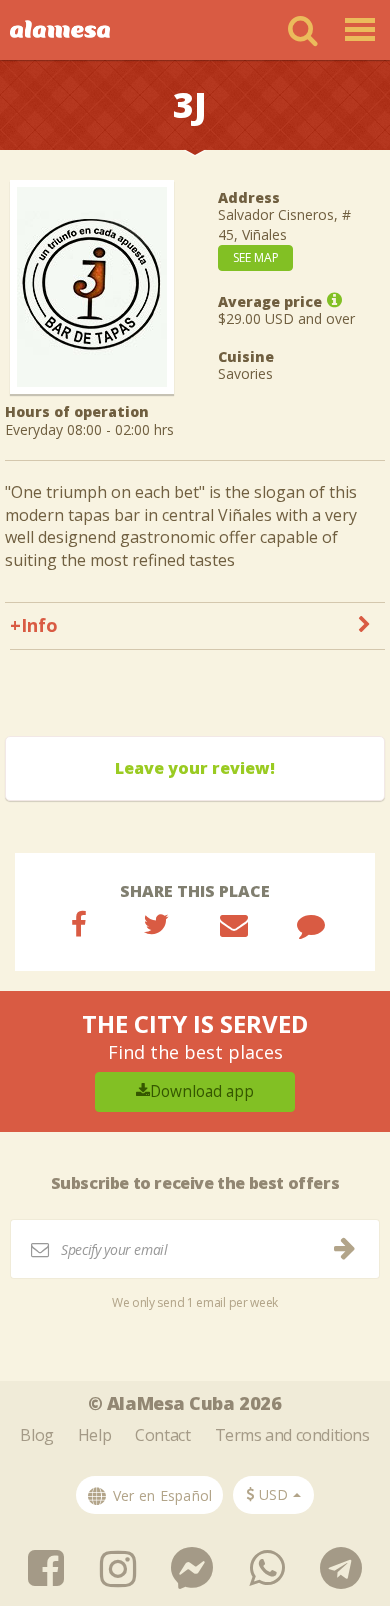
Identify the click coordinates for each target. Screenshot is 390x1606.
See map (256, 257)
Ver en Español (160, 1495)
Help (94, 1435)
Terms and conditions (292, 1435)
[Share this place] (79, 924)
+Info (34, 625)
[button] (273, 1495)
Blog (36, 1435)
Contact (162, 1435)
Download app (202, 1091)
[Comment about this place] (311, 924)
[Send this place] (234, 924)
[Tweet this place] (156, 924)
